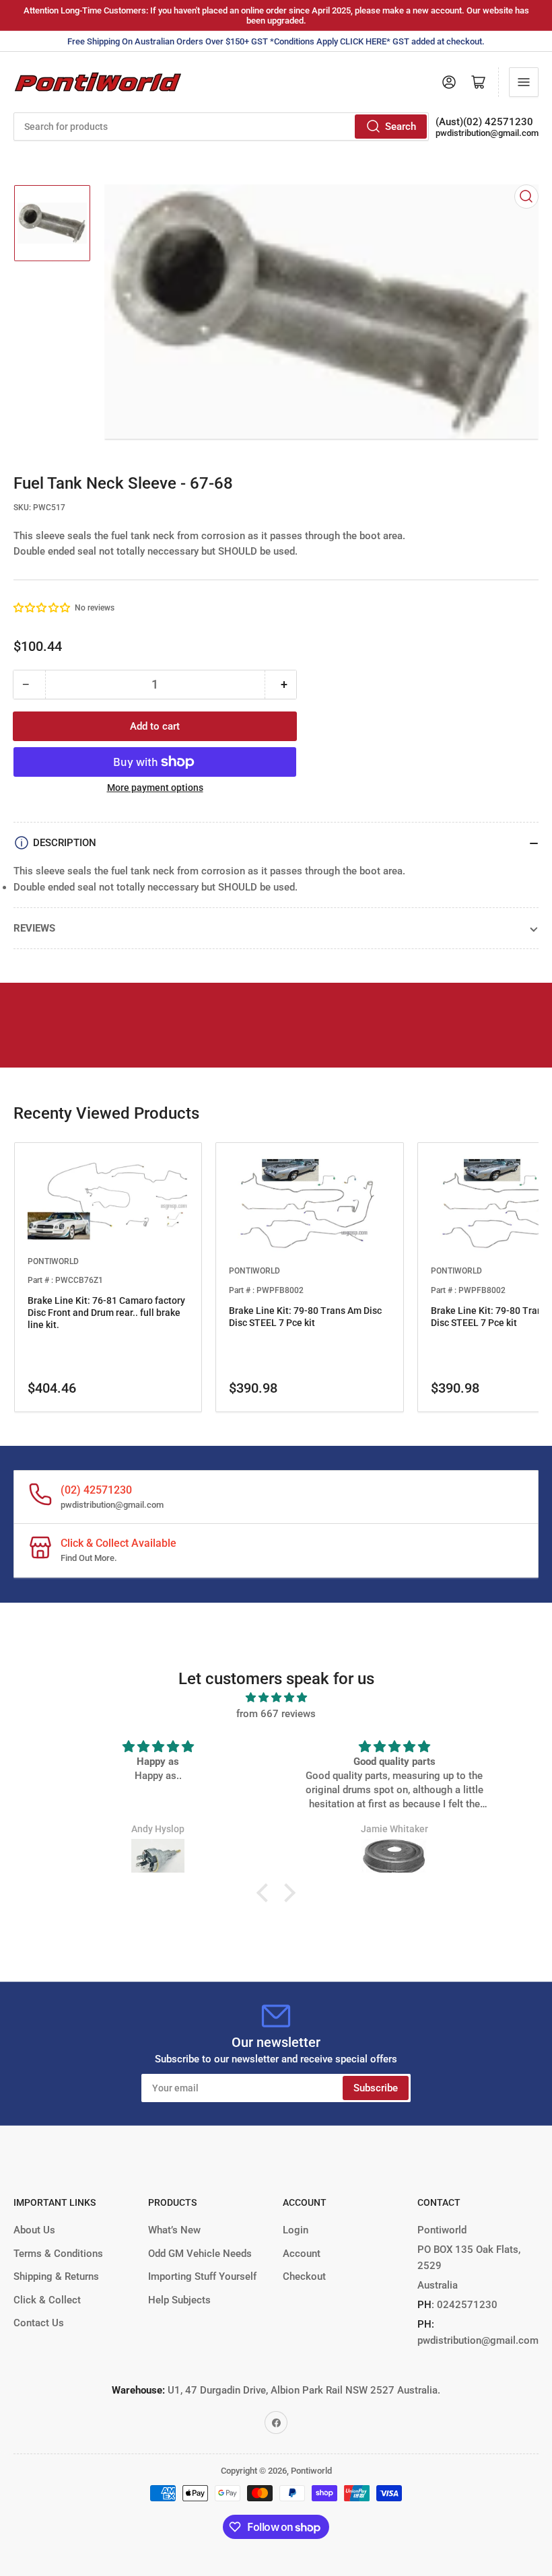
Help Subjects (179, 2300)
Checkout (304, 2276)
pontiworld (53, 1261)
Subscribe (376, 2088)
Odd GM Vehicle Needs (200, 2254)
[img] (276, 1698)
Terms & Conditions (58, 2254)
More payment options (155, 788)
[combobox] (221, 127)
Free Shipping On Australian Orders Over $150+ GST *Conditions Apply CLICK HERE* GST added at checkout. (276, 41)
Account (302, 2254)
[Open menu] (524, 82)
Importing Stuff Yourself (202, 2276)
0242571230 (466, 2305)
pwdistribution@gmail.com (487, 133)
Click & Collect (47, 2300)
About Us (34, 2230)
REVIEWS (34, 928)
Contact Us (39, 2323)
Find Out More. (89, 1558)
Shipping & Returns (56, 2276)
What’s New (174, 2230)
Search (401, 127)
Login (296, 2230)
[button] (42, 608)
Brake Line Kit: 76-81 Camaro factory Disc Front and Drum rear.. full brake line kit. (106, 1313)
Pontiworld (311, 2471)
